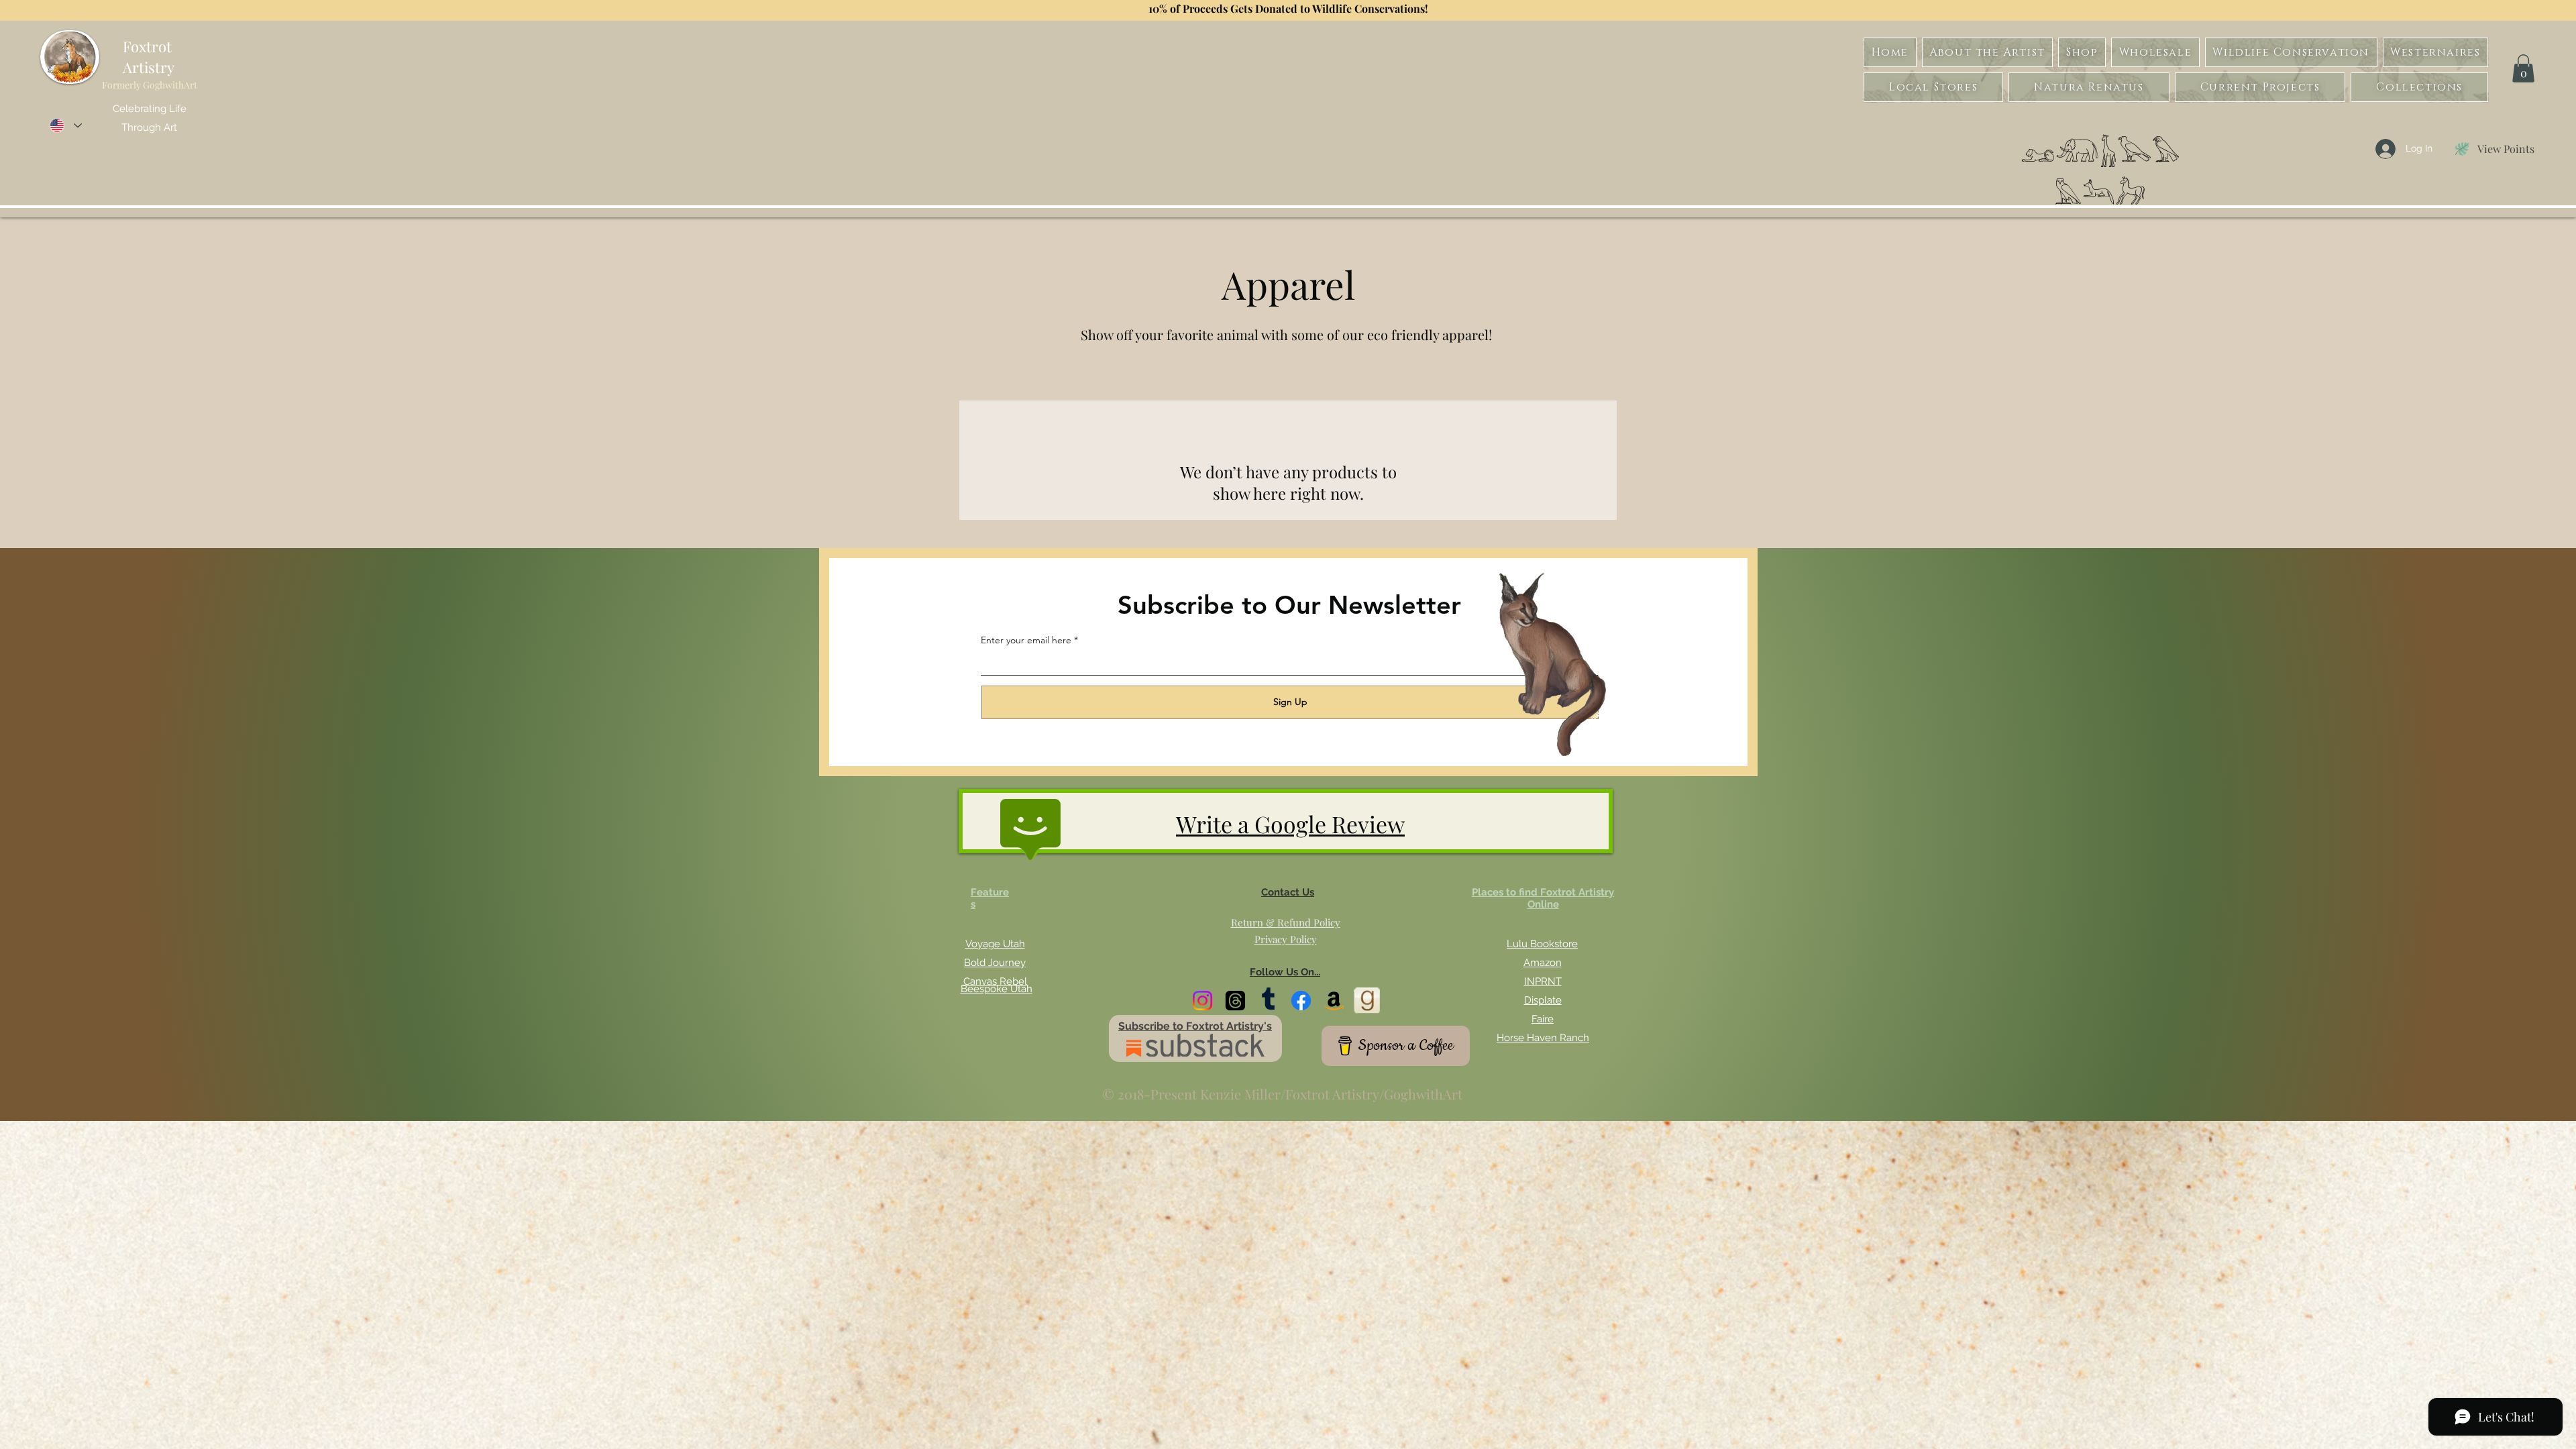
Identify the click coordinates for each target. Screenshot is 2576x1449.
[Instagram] (1202, 1001)
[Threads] (1235, 1001)
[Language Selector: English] (65, 126)
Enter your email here (1026, 640)
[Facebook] (1301, 1001)
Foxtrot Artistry (149, 57)
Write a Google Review (1290, 824)
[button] (2523, 68)
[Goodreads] (1367, 1001)
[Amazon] (1334, 1001)
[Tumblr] (1268, 1001)
